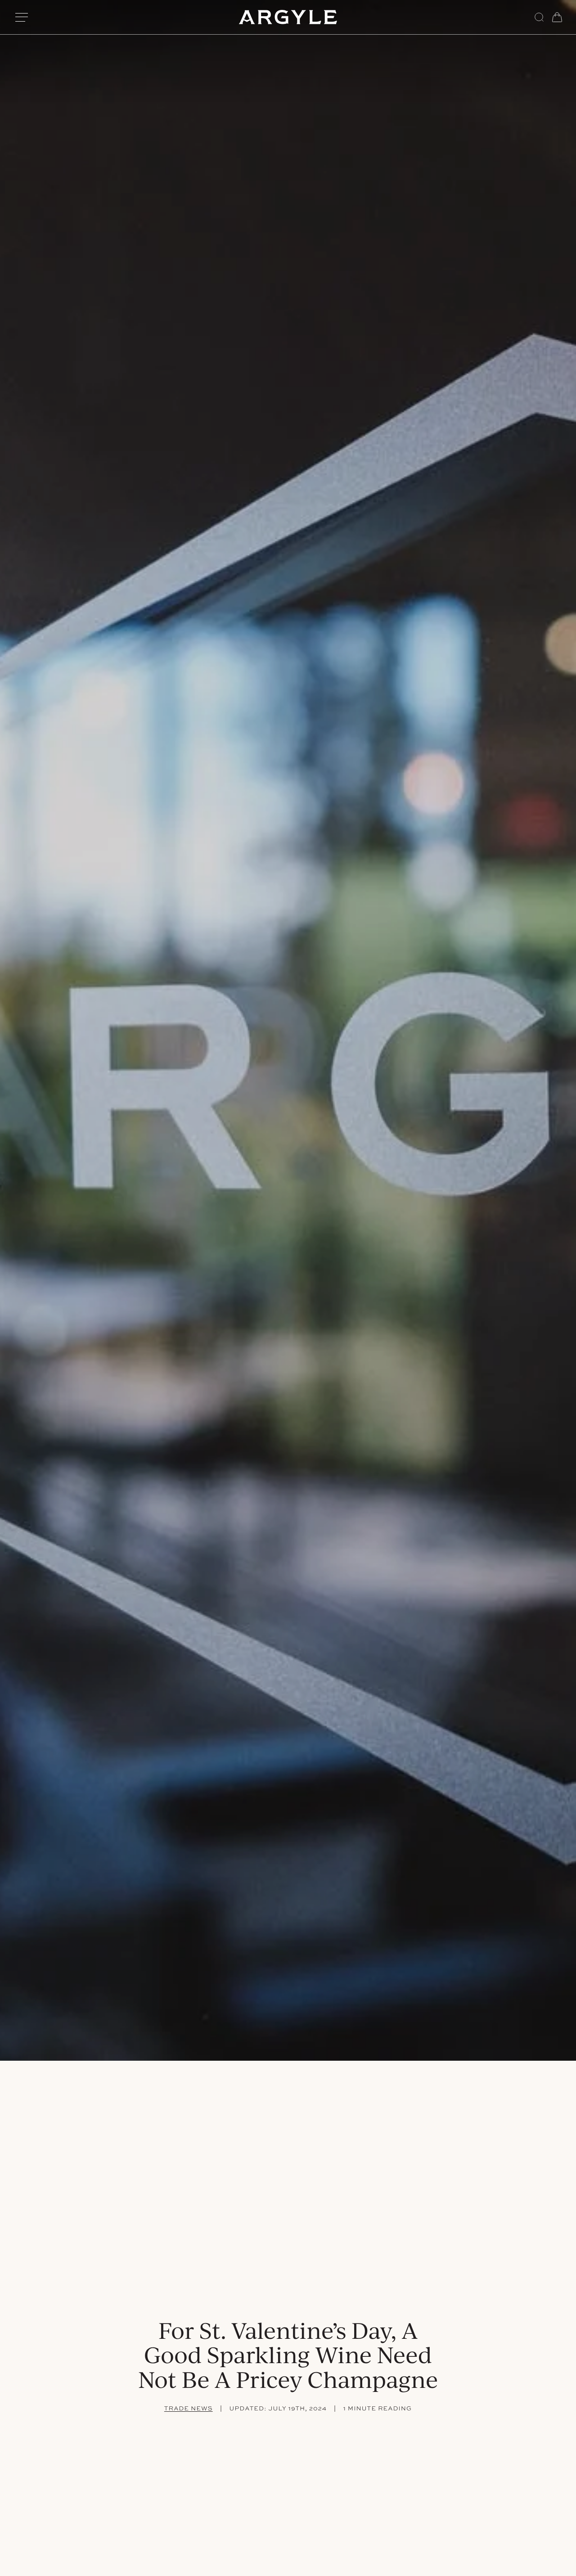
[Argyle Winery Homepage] (288, 17)
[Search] (539, 17)
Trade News (189, 2409)
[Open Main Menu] (22, 17)
